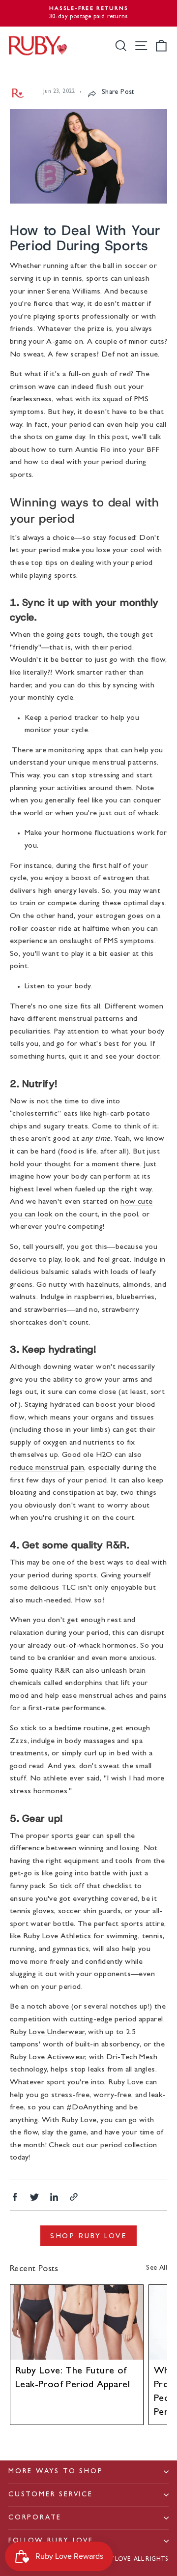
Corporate (35, 2518)
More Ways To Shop (56, 2472)
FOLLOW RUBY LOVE (51, 2541)
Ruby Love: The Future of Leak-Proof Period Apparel (73, 2378)
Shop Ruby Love (88, 2236)
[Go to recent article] (77, 2322)
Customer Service (51, 2495)
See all (157, 2268)
